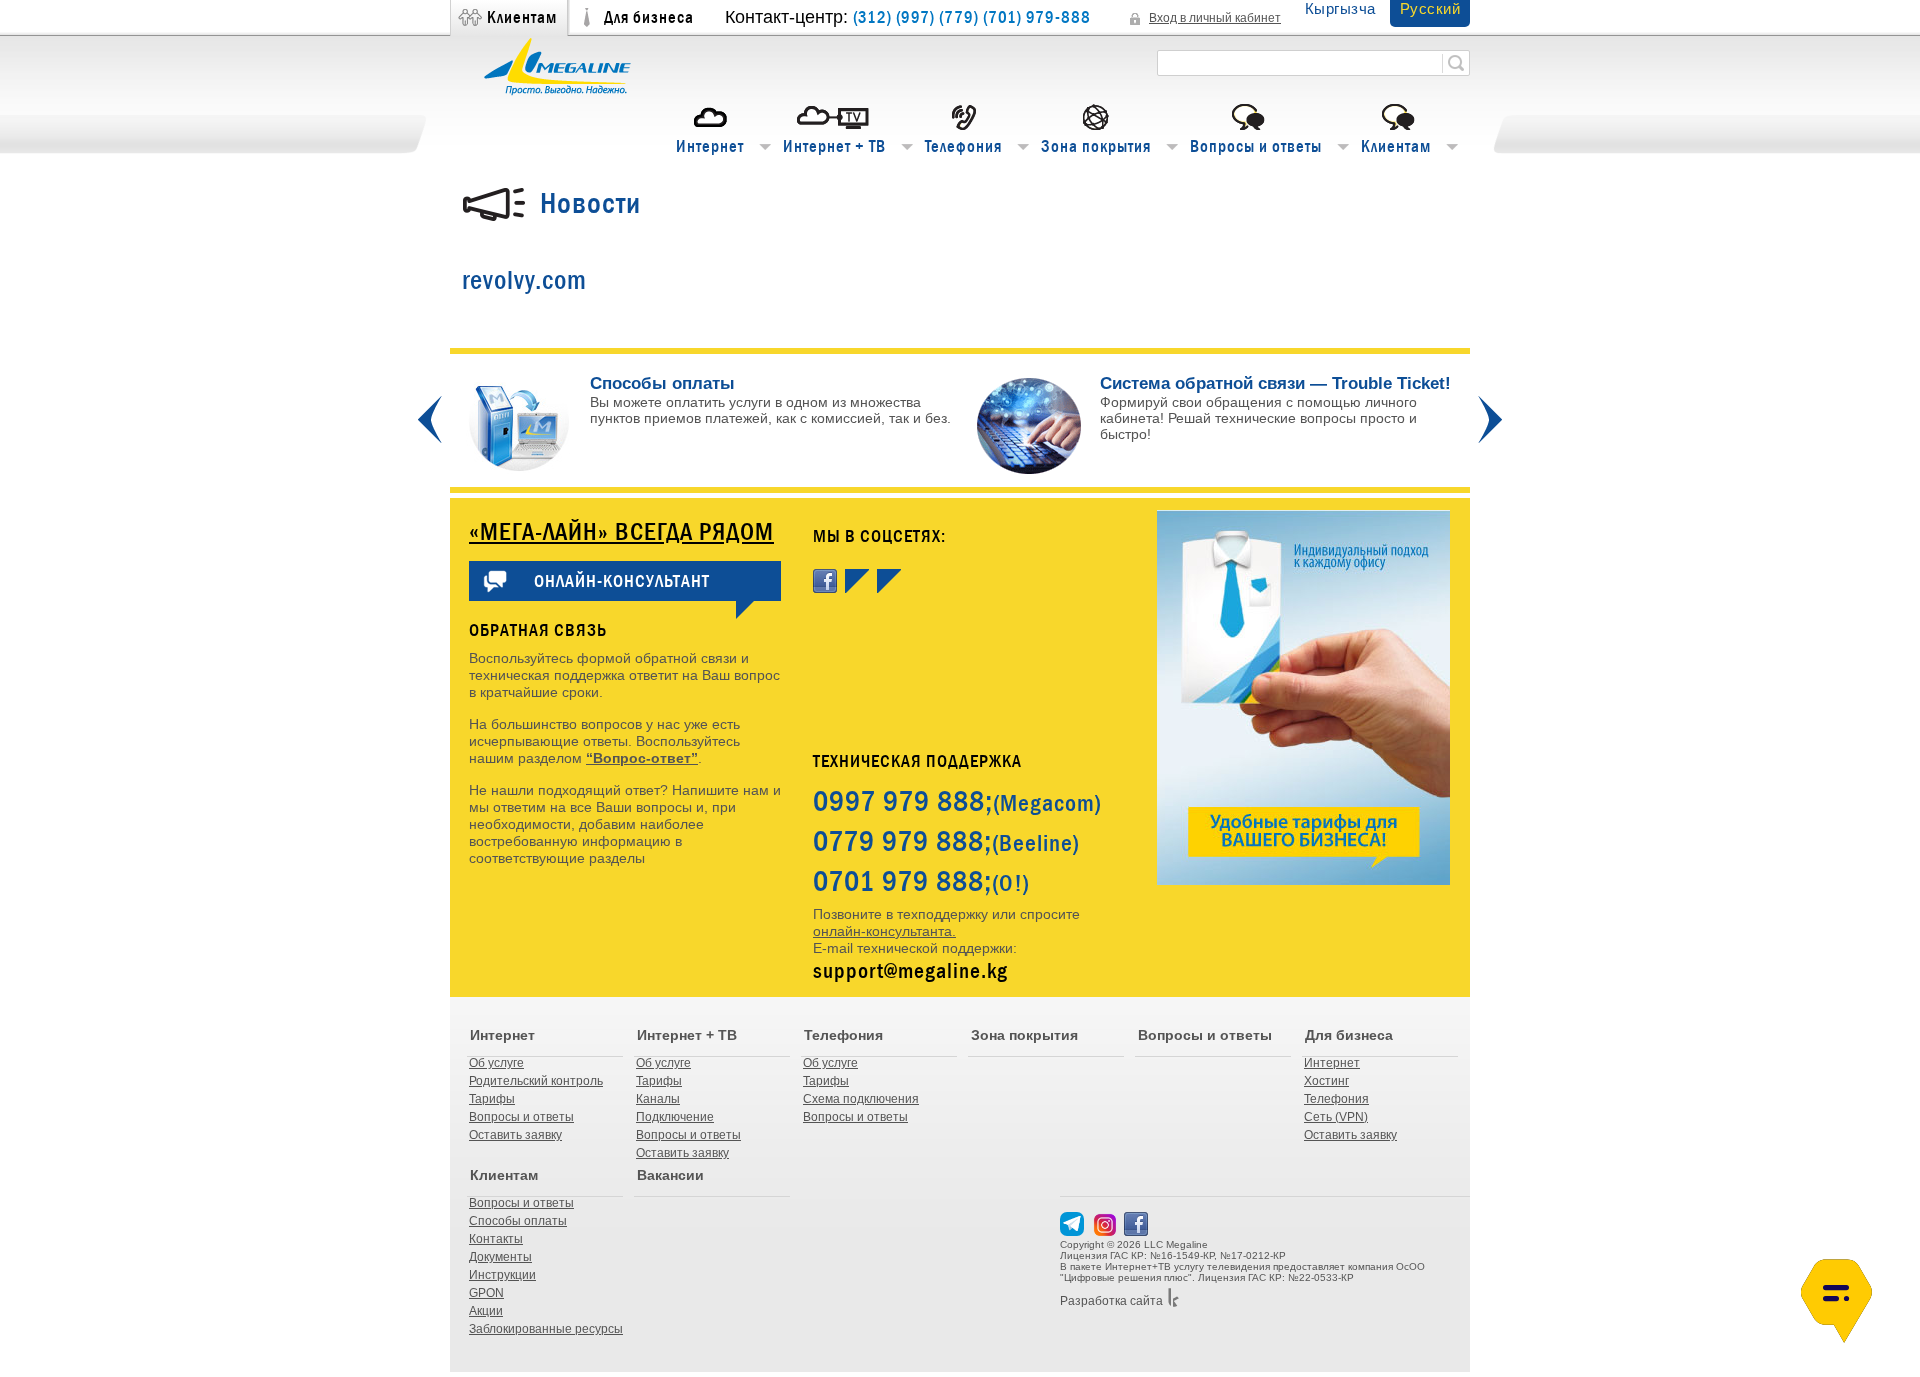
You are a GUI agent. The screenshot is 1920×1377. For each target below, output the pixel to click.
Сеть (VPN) (1336, 1117)
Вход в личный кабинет (1215, 18)
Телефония (963, 146)
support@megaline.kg (910, 970)
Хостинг (1326, 1081)
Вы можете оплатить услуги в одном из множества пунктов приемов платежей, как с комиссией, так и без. (770, 401)
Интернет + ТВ (834, 146)
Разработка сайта (1111, 1301)
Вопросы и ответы (1256, 146)
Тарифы (492, 1099)
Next (1490, 419)
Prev (430, 419)
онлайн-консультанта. (884, 931)
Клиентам (522, 17)
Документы (500, 1257)
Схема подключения (861, 1099)
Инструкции (502, 1275)
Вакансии (670, 1175)
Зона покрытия (1096, 146)
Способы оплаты (518, 1221)
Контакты (496, 1239)
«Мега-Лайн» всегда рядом (621, 531)
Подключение (675, 1117)
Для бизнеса (649, 17)
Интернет (710, 146)
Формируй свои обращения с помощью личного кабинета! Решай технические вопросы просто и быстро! (1258, 418)
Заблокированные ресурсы (546, 1329)
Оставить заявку (515, 1135)
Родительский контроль (536, 1081)
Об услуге (496, 1063)
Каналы (658, 1099)
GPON (486, 1293)
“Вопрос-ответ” (642, 758)
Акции (486, 1311)
